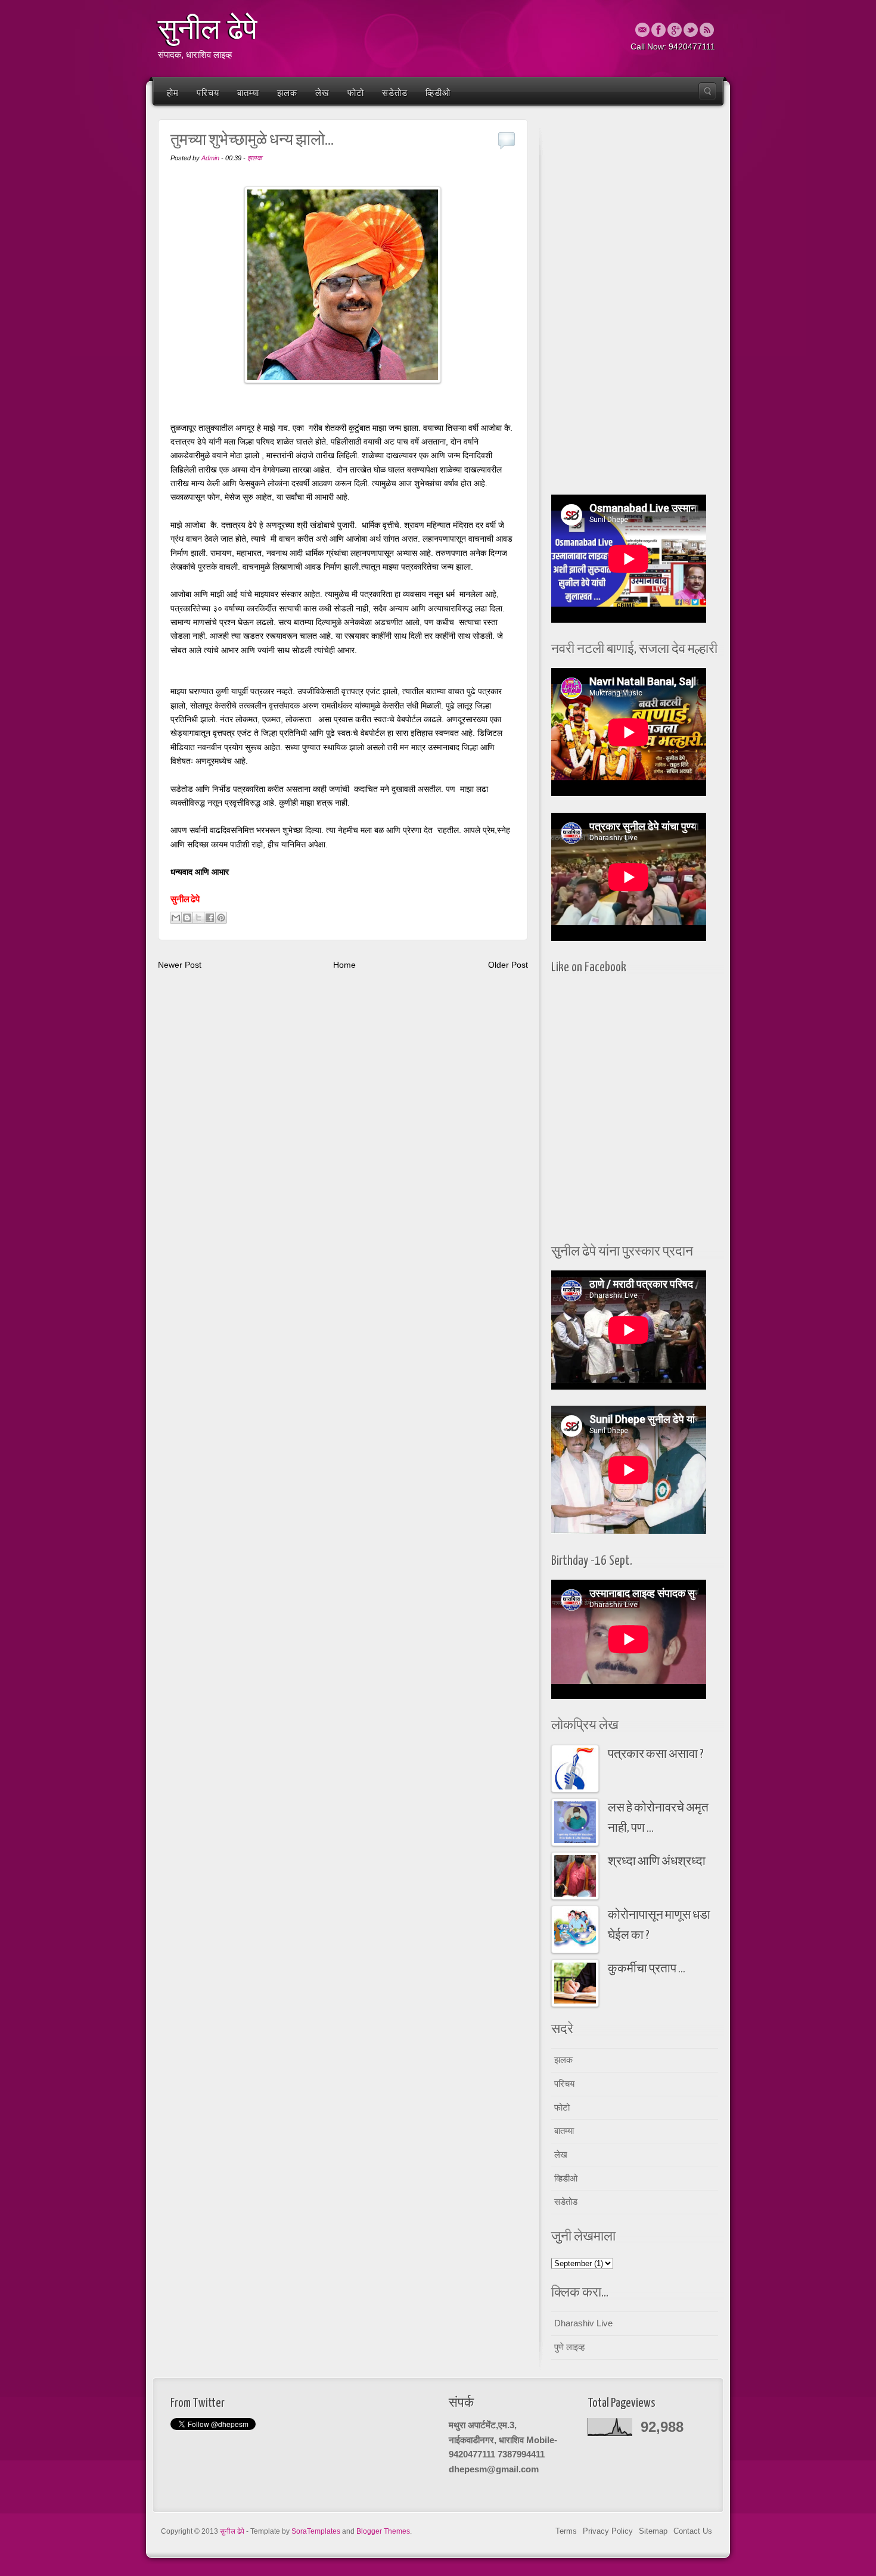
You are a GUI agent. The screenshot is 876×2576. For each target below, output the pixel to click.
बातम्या (248, 93)
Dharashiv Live (583, 2323)
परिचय (208, 93)
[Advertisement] (635, 304)
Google (675, 30)
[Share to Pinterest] (221, 918)
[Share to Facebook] (210, 918)
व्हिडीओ (438, 93)
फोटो (356, 93)
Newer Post (180, 965)
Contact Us (693, 2531)
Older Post (508, 965)
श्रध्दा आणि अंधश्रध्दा (657, 1862)
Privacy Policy (608, 2531)
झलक (287, 93)
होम (173, 93)
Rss (707, 30)
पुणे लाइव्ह (569, 2347)
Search (707, 91)
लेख (322, 93)
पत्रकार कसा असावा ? (656, 1755)
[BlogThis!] (187, 918)
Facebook (658, 30)
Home (344, 965)
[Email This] (176, 918)
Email (642, 30)
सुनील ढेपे (207, 29)
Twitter (691, 30)
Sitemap (653, 2531)
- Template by (293, 2531)
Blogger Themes (383, 2531)
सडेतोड (395, 93)
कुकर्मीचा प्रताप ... (647, 1969)
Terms (566, 2531)
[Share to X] (198, 918)
